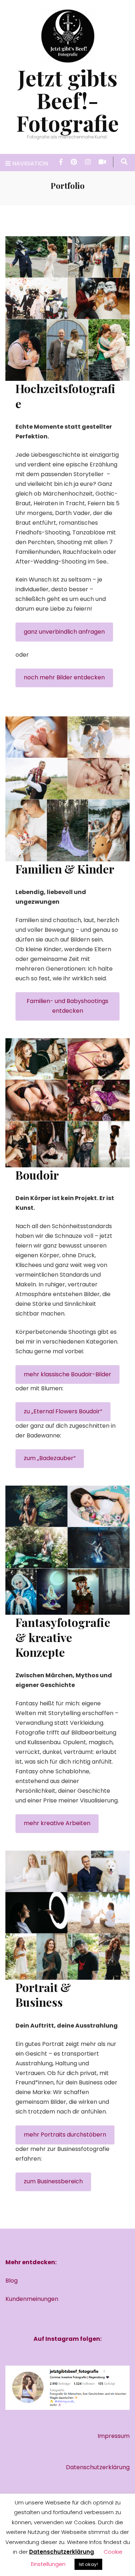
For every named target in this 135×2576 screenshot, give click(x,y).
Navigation (30, 163)
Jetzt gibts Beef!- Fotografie (67, 100)
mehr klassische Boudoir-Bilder (67, 1374)
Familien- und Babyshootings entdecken (67, 1006)
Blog (12, 2281)
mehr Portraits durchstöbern (65, 2135)
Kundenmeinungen (32, 2299)
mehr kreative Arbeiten (57, 1823)
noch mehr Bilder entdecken (64, 677)
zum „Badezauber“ (50, 1458)
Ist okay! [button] (88, 2564)
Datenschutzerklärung (98, 2467)
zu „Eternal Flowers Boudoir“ (63, 1411)
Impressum (114, 2436)
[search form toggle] (124, 162)
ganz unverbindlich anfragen (64, 632)
